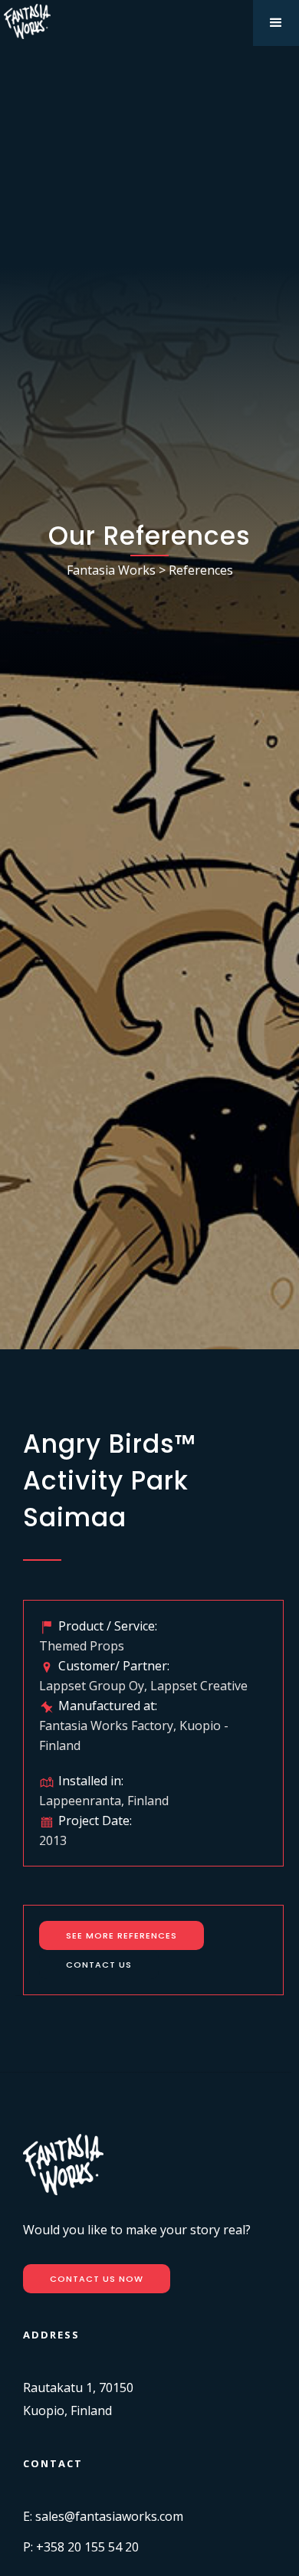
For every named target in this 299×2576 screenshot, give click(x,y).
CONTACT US (99, 1965)
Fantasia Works (111, 570)
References (201, 570)
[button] (276, 23)
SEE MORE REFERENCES (122, 1935)
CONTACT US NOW (97, 2279)
